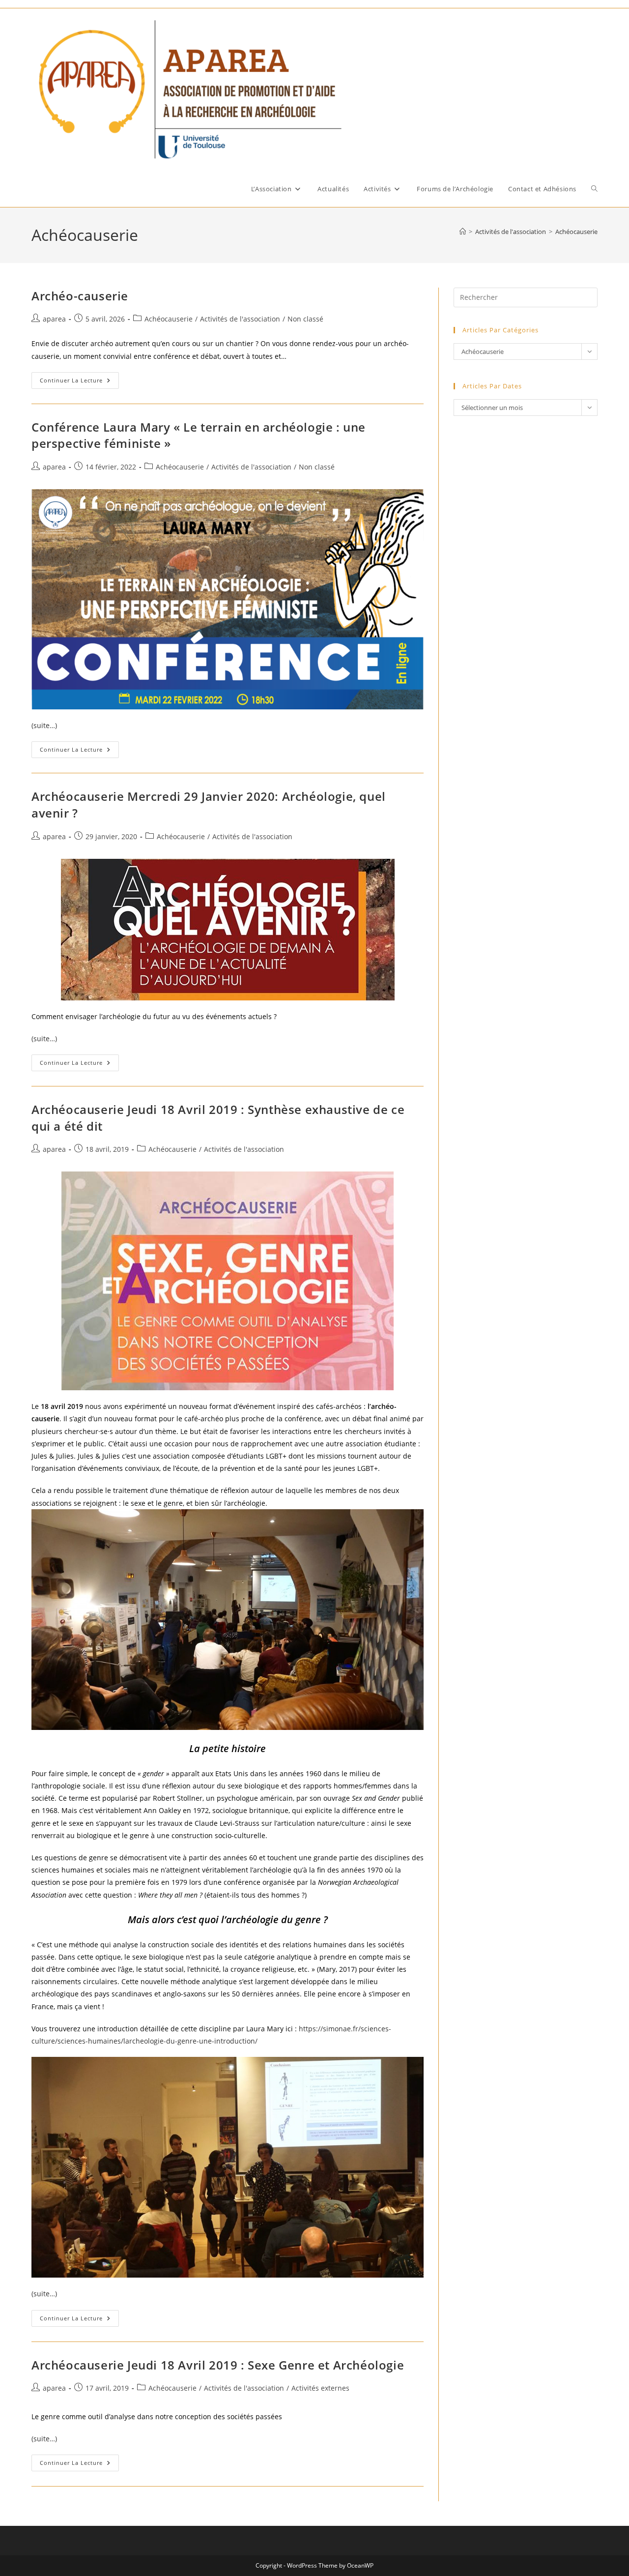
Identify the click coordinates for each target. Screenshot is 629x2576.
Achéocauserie (576, 232)
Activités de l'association (240, 319)
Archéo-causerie (80, 296)
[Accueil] (463, 232)
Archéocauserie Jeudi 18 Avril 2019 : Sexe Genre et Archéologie (218, 2365)
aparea (54, 319)
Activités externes (320, 2388)
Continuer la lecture (79, 382)
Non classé (305, 319)
